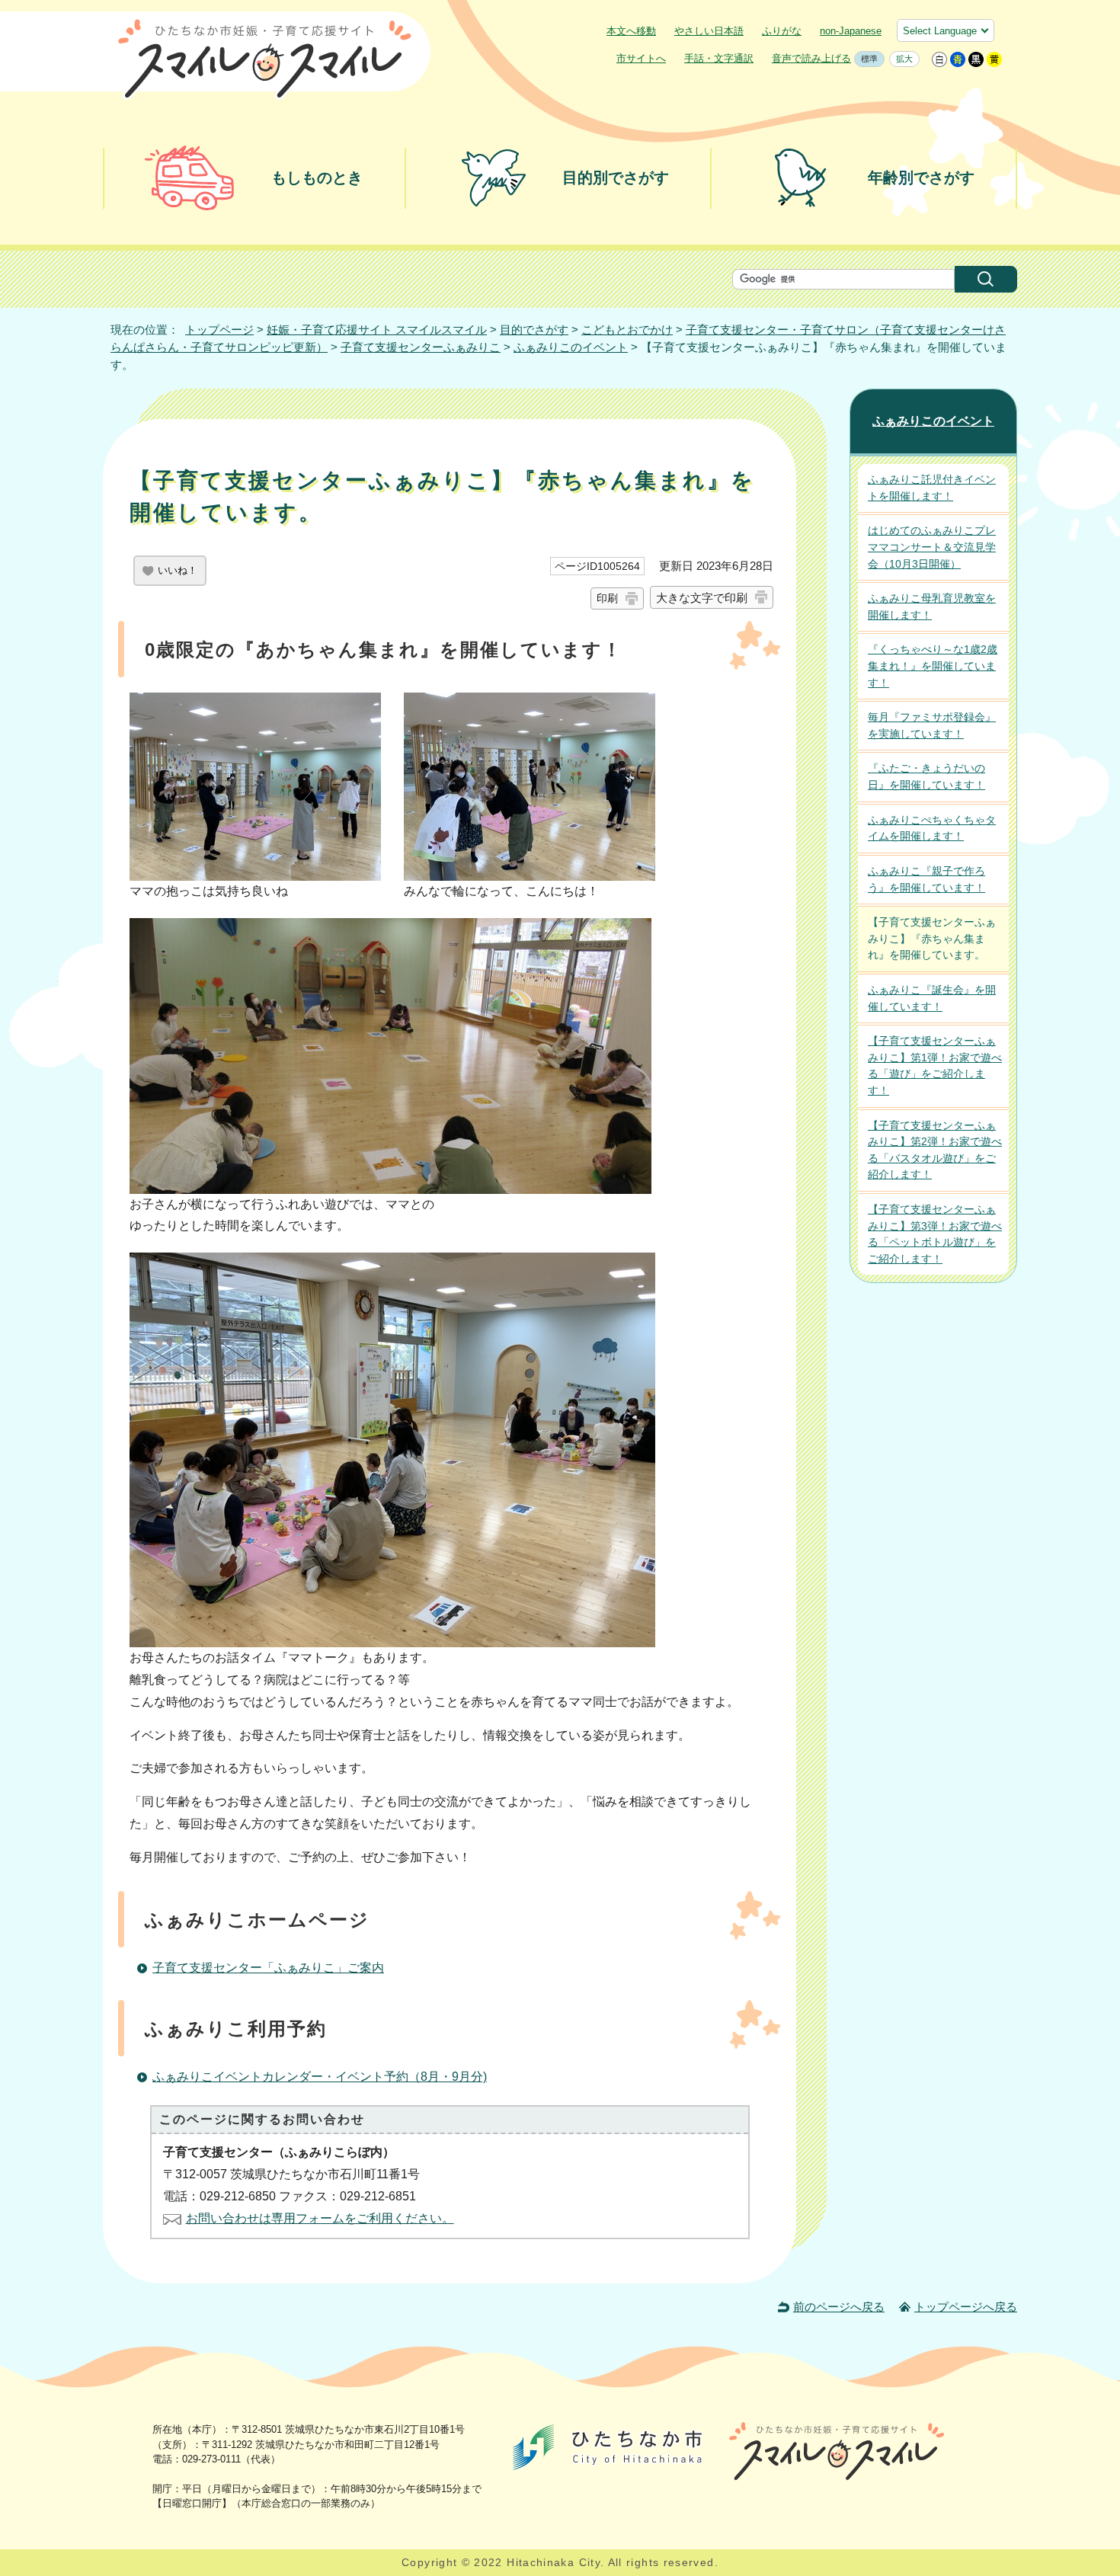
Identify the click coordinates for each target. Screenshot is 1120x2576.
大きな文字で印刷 (702, 598)
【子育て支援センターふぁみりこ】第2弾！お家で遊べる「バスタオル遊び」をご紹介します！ (935, 1150)
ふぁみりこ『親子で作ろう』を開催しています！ (926, 879)
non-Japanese (851, 31)
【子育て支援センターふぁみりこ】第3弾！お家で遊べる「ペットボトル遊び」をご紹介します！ (935, 1234)
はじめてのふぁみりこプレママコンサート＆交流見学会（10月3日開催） (932, 547)
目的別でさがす (616, 178)
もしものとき (317, 178)
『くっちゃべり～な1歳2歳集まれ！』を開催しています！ (933, 666)
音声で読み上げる (811, 58)
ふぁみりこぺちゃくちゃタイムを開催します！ (932, 828)
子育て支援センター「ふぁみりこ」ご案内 (268, 1968)
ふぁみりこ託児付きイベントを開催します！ (932, 488)
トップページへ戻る (966, 2307)
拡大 (901, 59)
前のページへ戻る (839, 2307)
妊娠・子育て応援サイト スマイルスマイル (377, 330)
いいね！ (178, 570)
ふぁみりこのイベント (571, 347)
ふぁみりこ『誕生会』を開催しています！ (932, 998)
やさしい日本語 (709, 31)
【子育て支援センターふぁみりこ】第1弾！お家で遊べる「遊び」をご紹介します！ (935, 1066)
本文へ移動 (631, 31)
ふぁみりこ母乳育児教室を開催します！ (932, 606)
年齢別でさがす (921, 178)
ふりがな (782, 31)
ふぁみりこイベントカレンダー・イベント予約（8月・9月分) (320, 2077)
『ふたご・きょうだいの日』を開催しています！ (926, 776)
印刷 (607, 598)
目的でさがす (534, 330)
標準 (866, 59)
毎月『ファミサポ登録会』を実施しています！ (932, 725)
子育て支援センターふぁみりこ (421, 347)
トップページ (219, 330)
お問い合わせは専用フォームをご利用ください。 (320, 2218)
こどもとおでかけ (627, 330)
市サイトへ (641, 58)
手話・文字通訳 (719, 58)
